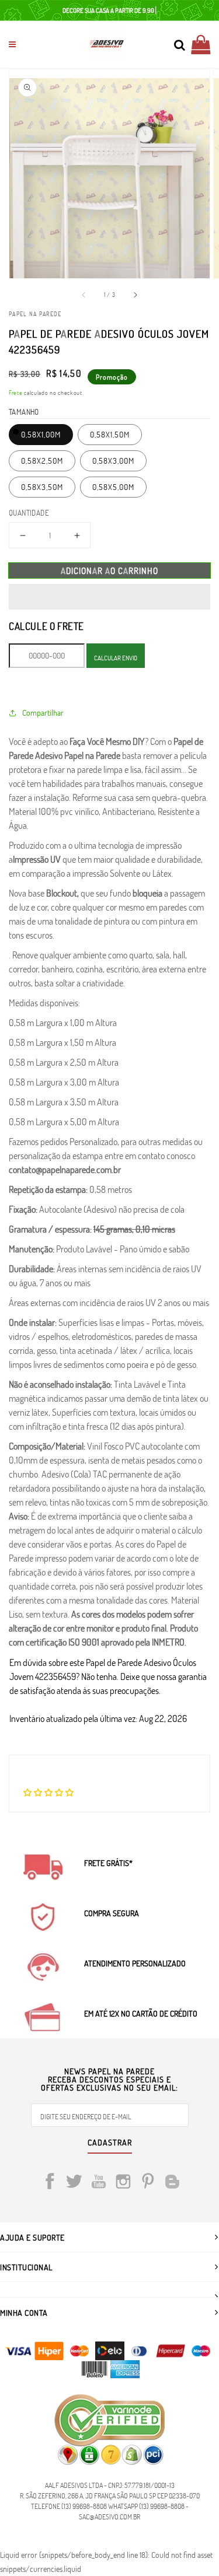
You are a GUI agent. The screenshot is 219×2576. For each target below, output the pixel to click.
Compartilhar (43, 713)
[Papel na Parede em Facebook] (50, 2183)
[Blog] (172, 2183)
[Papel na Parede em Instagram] (123, 2183)
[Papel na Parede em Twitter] (74, 2183)
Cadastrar (110, 2143)
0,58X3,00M (113, 461)
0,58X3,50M (42, 487)
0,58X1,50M (110, 434)
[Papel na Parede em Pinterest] (148, 2183)
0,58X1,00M (41, 434)
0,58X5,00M (113, 487)
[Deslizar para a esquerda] (84, 295)
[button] (109, 597)
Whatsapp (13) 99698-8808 (146, 2506)
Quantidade (29, 513)
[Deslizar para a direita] (135, 295)
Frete (16, 393)
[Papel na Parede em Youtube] (99, 2183)
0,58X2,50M (42, 461)
